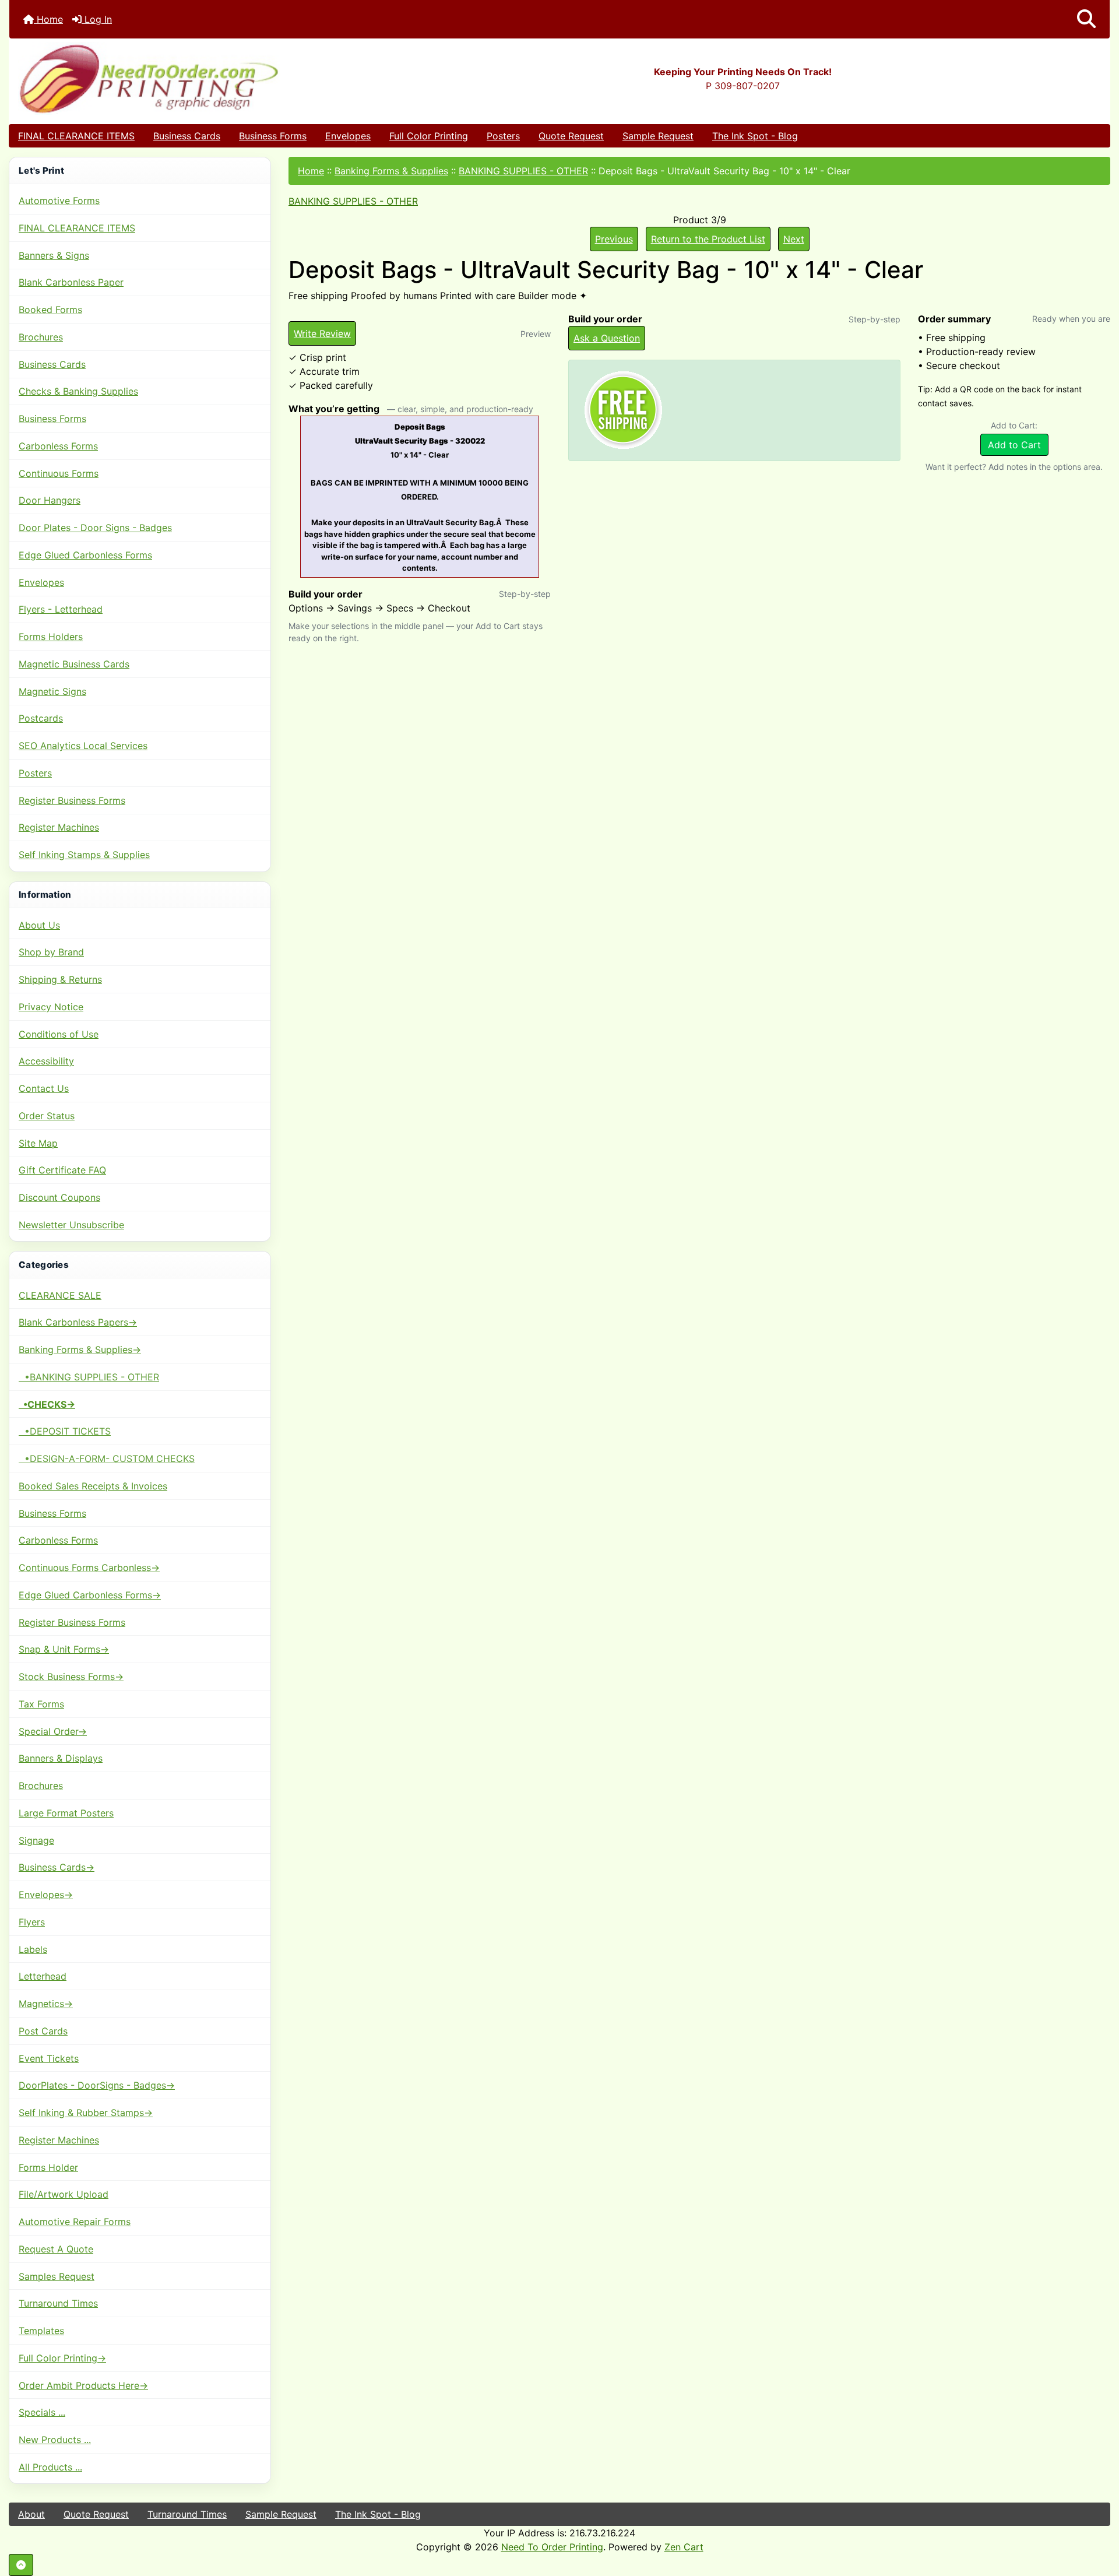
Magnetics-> (46, 2004)
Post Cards (43, 2031)
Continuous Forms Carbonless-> (89, 1568)
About (31, 2514)
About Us (39, 925)
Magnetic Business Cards (74, 664)
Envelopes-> (46, 1895)
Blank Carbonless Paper (71, 282)
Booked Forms (50, 310)
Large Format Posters (66, 1813)
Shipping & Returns (60, 979)
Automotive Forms (59, 201)
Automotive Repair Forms (75, 2222)
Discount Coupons (59, 1197)
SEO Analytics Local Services (83, 746)
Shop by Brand (51, 952)
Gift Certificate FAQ (62, 1170)
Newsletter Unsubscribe (71, 1225)
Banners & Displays (61, 1758)
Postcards (41, 718)
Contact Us (44, 1088)
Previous (614, 239)
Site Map (38, 1143)
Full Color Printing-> (62, 2358)
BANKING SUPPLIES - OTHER (523, 171)
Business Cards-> (57, 1867)
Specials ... (42, 2412)
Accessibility (46, 1061)
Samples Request (57, 2276)
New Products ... (55, 2440)
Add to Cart (1014, 445)
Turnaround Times (58, 2303)
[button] (1086, 19)
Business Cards (187, 136)
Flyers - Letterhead (61, 609)
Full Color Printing (429, 136)
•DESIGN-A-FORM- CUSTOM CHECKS (107, 1459)
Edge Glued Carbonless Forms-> (90, 1595)
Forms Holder (48, 2167)
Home (48, 19)
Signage (36, 1840)
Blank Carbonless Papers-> (78, 1322)
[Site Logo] (193, 78)
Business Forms (273, 136)
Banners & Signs (54, 255)
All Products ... (50, 2467)
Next (794, 239)
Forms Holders (51, 637)
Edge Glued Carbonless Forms (85, 555)
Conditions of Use (59, 1034)
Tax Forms (41, 1704)
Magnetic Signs (52, 691)
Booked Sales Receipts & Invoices (93, 1486)
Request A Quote (56, 2249)
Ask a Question (607, 338)
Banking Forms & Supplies (391, 171)
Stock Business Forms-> (71, 1677)
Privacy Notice (51, 1007)
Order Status (47, 1116)
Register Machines (59, 827)
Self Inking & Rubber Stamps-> (86, 2113)
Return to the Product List (708, 239)
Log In (97, 19)
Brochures (41, 337)
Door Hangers (50, 500)
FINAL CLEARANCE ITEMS (76, 136)
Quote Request (571, 136)
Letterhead (43, 1976)
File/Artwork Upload (64, 2194)
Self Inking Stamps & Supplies (84, 855)
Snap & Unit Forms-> (64, 1649)
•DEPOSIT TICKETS (65, 1431)
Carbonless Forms (58, 446)
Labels (33, 1949)
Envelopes (348, 136)
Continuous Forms (59, 473)
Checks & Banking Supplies (78, 391)
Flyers (32, 1922)
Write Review (322, 333)
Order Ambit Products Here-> (83, 2385)
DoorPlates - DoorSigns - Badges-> (97, 2085)
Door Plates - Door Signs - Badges (95, 528)
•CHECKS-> (47, 1404)
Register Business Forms (72, 800)
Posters (503, 136)
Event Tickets (49, 2058)
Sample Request (658, 136)
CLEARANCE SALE (60, 1295)
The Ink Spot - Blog (755, 136)
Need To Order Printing (552, 2547)
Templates (41, 2331)
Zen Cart (684, 2547)
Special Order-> (53, 1731)
